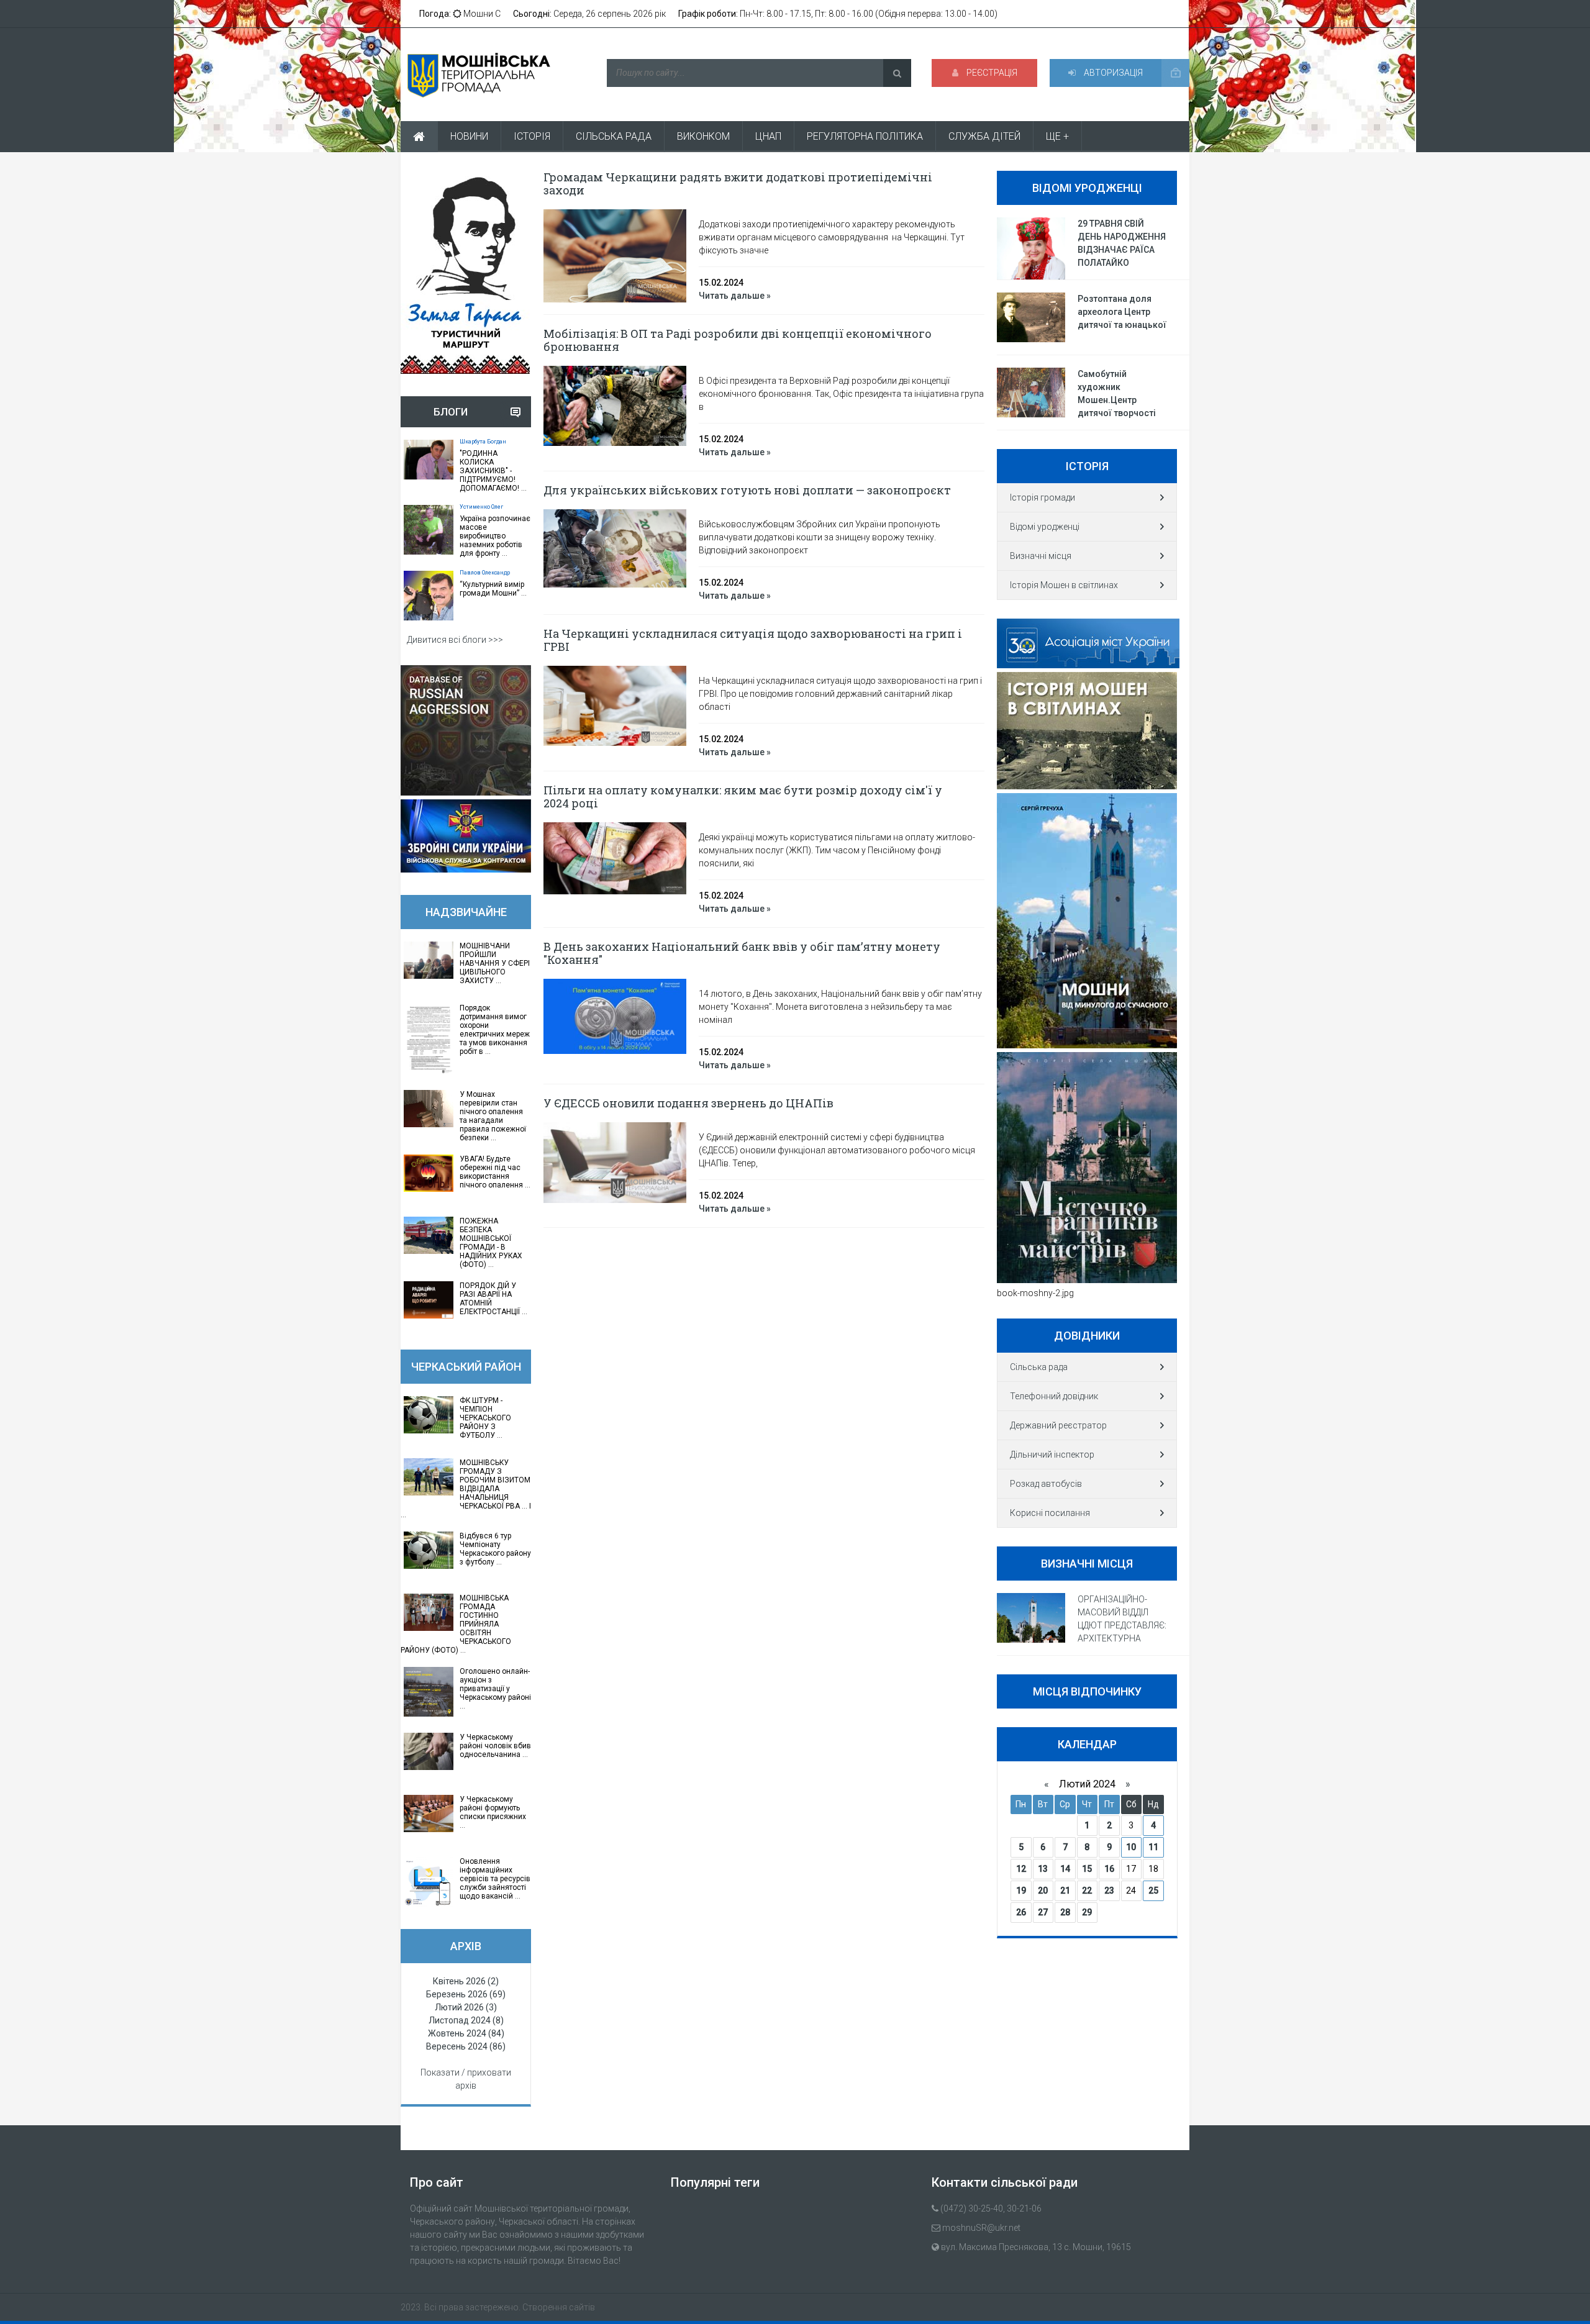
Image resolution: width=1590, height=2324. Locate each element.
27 (1043, 1912)
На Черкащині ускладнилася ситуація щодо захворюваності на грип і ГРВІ (753, 640)
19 (1021, 1891)
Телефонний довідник (1054, 1396)
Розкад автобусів (1046, 1484)
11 (1153, 1847)
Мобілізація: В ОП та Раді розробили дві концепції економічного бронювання (738, 340)
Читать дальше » (735, 296)
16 (1109, 1869)
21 (1065, 1891)
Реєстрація (991, 73)
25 (1153, 1891)
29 (1087, 1912)
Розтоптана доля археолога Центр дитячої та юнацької (1122, 312)
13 (1043, 1869)
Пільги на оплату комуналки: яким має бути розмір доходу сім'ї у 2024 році (743, 797)
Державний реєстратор (1058, 1425)
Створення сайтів (559, 2307)
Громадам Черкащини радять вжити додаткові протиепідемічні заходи (738, 184)
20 (1043, 1891)
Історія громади (1043, 497)
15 (1087, 1869)
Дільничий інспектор (1052, 1455)
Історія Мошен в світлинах (1064, 585)
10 (1131, 1847)
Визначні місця (1041, 556)
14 (1065, 1869)
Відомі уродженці (1045, 527)
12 (1021, 1869)
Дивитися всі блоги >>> (455, 640)
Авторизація (1112, 73)
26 (1021, 1912)
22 (1087, 1891)
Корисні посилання (1050, 1513)
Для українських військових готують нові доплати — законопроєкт (747, 490)
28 (1065, 1912)
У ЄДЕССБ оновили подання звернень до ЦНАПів (688, 1103)
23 (1109, 1891)
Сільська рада (1039, 1367)
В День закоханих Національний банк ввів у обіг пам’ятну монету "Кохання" (742, 953)
